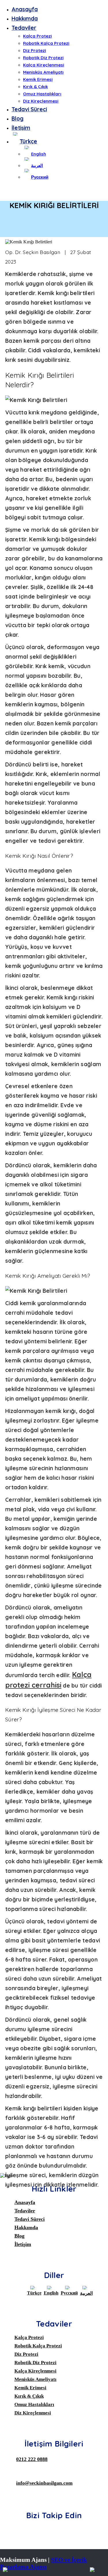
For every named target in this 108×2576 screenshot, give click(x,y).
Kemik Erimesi (38, 79)
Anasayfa (25, 9)
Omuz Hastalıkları (42, 94)
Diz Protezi (35, 50)
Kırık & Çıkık (35, 87)
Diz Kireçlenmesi (41, 101)
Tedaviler (24, 28)
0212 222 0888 (32, 2459)
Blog (18, 118)
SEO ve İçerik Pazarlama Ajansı (43, 2563)
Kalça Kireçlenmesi (44, 65)
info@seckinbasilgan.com (44, 2483)
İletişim (21, 128)
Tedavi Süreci (29, 109)
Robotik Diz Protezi (43, 58)
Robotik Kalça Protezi (46, 43)
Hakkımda (25, 18)
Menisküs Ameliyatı (43, 72)
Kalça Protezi (37, 36)
